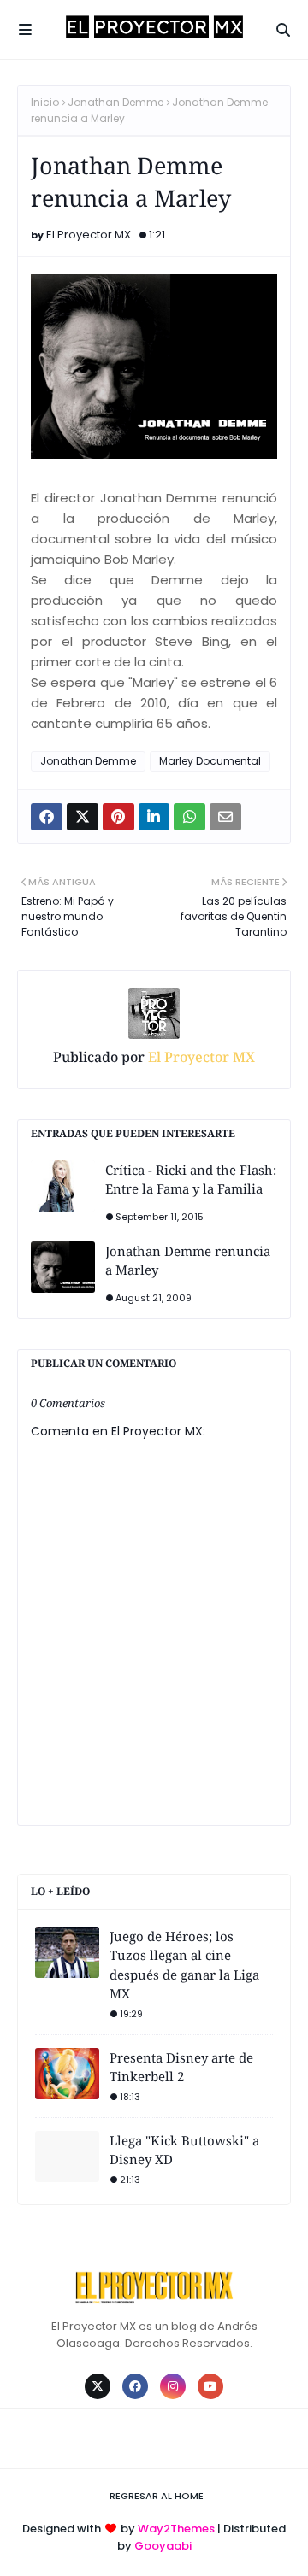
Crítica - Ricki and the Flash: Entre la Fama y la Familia (191, 1179)
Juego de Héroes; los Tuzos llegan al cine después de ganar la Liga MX (184, 1965)
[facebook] (135, 2386)
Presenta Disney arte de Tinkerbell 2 (181, 2067)
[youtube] (210, 2386)
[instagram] (173, 2386)
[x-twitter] (98, 2386)
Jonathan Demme (115, 102)
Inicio (45, 102)
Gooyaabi (163, 2546)
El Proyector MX (89, 235)
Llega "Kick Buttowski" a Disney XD (184, 2150)
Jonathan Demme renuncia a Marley (188, 1261)
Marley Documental (210, 761)
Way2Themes (176, 2529)
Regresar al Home (157, 2496)
